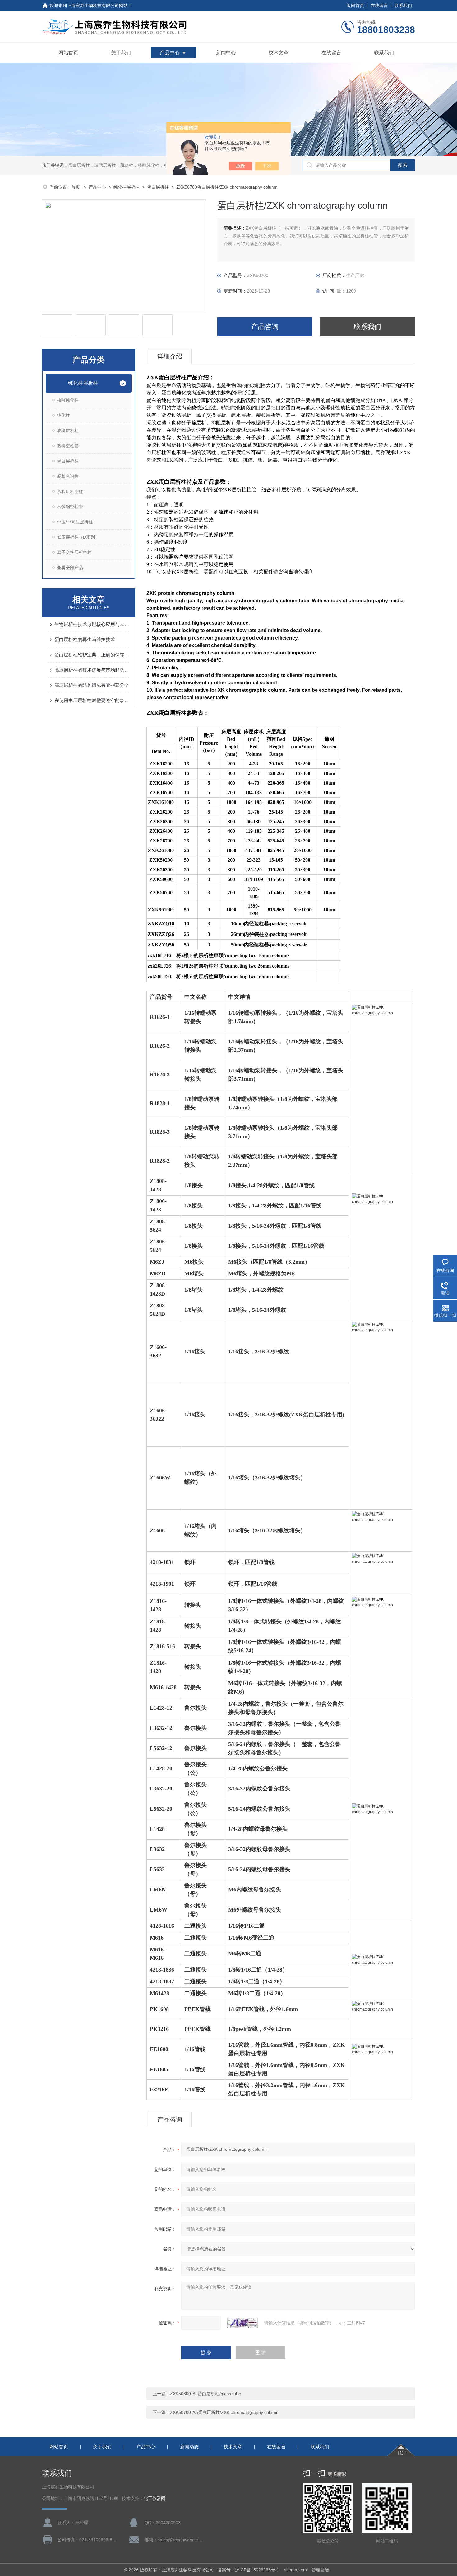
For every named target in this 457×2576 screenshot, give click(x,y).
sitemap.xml (296, 2570)
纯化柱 (63, 415)
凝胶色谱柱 (68, 476)
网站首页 (68, 53)
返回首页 (355, 6)
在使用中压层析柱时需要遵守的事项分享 (92, 700)
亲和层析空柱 (70, 491)
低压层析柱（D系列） (78, 537)
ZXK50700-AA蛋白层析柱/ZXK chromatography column (224, 2412)
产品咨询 (265, 327)
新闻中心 (226, 53)
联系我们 (403, 6)
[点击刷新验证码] (242, 2323)
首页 (76, 187)
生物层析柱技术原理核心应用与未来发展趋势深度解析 (92, 624)
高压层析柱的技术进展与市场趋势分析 (92, 670)
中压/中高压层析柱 (75, 522)
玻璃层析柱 (68, 431)
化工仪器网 (155, 2498)
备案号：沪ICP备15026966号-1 (249, 2570)
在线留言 (379, 6)
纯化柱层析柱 (127, 187)
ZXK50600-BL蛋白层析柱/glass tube (205, 2394)
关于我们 (121, 53)
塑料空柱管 (68, 446)
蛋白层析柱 (158, 187)
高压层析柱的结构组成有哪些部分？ (92, 685)
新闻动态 (189, 2447)
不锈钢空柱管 (70, 507)
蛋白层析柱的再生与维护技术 (85, 639)
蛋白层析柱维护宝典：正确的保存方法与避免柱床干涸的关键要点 (92, 655)
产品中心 (170, 53)
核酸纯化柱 (68, 400)
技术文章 (279, 53)
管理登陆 (320, 2570)
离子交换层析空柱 (74, 552)
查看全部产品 (70, 568)
